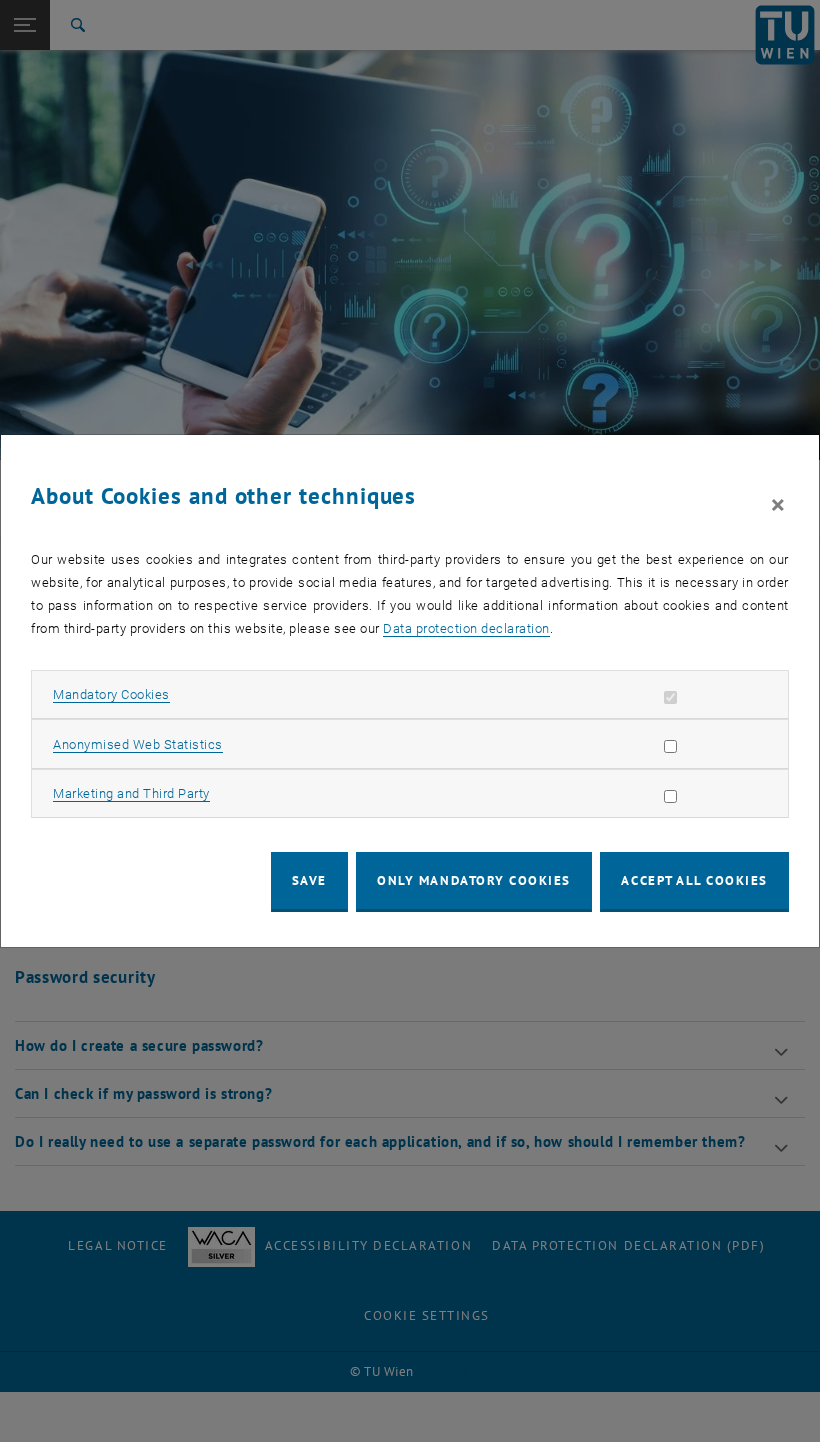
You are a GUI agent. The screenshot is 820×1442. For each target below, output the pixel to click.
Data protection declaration (466, 628)
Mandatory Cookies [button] (111, 694)
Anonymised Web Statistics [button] (138, 744)
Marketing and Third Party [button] (131, 793)
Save (309, 880)
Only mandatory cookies (474, 880)
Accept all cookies (694, 880)
